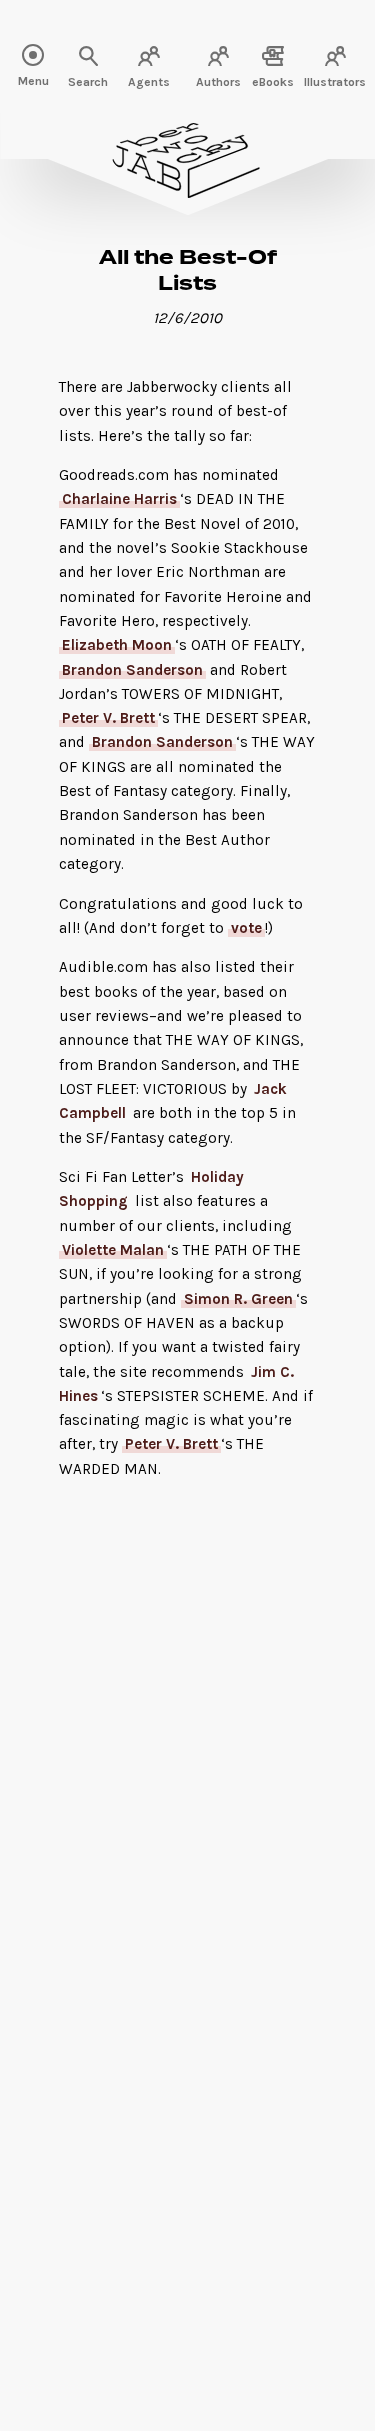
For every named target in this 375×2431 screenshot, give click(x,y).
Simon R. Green (238, 1299)
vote (246, 928)
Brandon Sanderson (132, 670)
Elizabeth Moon (117, 645)
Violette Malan (113, 1250)
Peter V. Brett (108, 718)
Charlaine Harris (119, 499)
